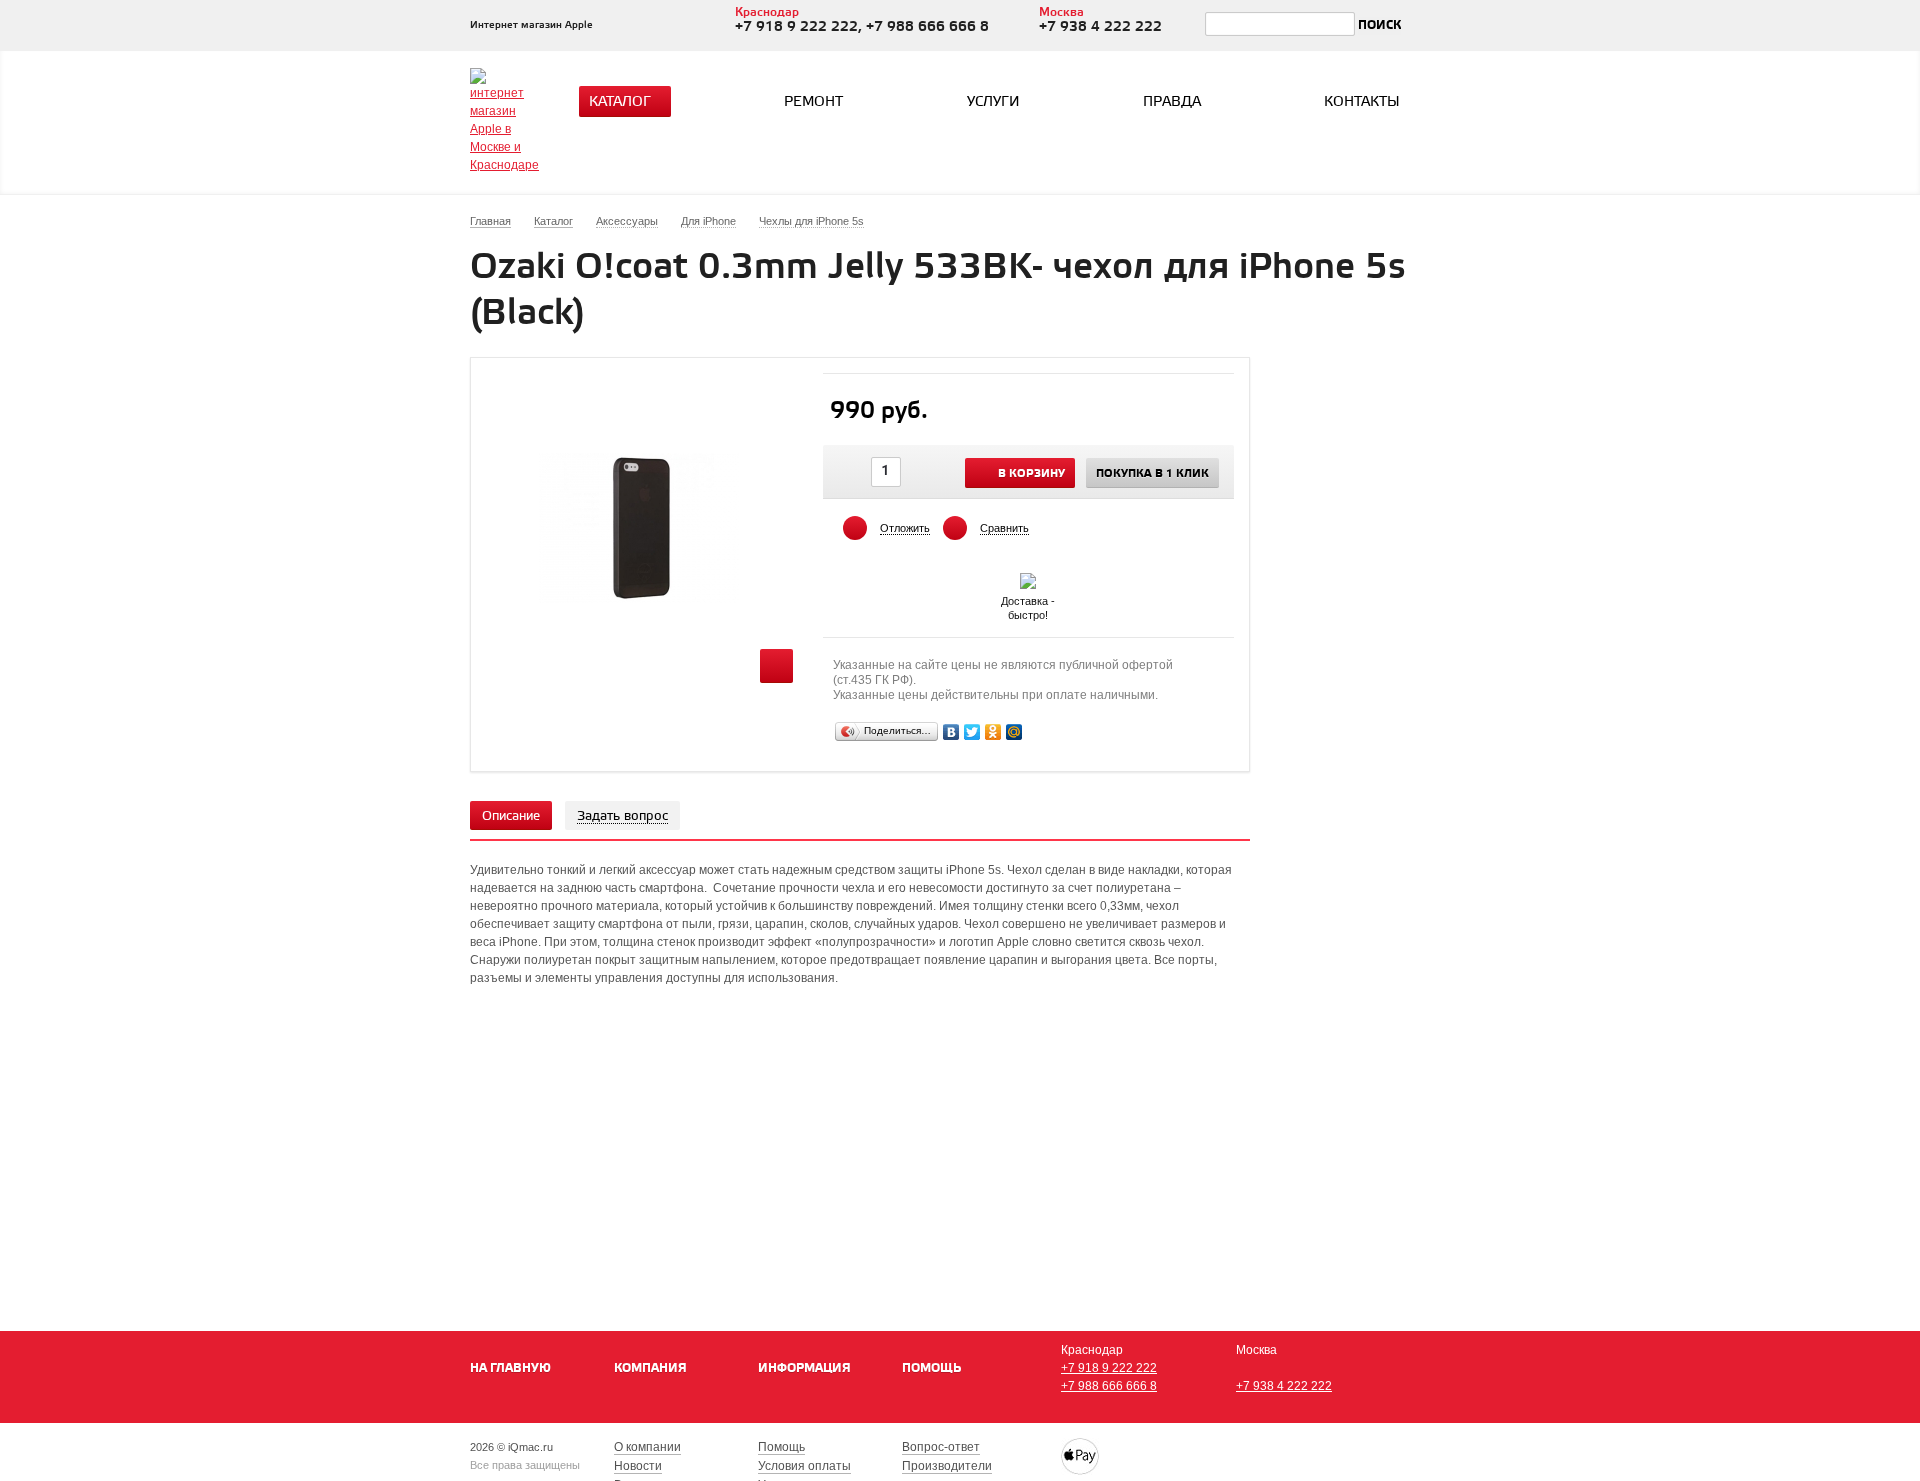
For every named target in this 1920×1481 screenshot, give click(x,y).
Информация (804, 1368)
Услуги (993, 102)
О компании (647, 1447)
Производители (947, 1466)
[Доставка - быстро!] (1028, 577)
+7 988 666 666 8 (1109, 1386)
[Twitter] (972, 732)
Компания (650, 1368)
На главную (510, 1368)
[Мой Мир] (1014, 732)
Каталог (620, 102)
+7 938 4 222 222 (1284, 1386)
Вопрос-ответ (941, 1447)
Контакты (1362, 102)
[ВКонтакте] (951, 732)
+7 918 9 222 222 (1109, 1368)
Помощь (931, 1368)
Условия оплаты (804, 1466)
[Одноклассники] (993, 732)
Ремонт (813, 102)
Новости (638, 1466)
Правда (1172, 102)
